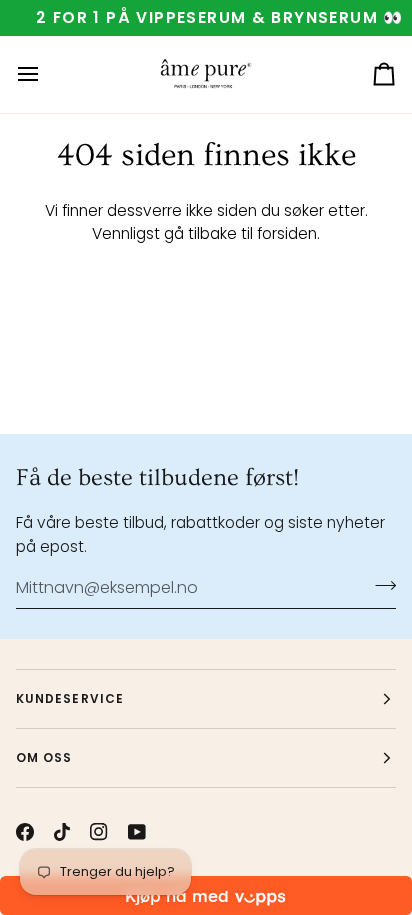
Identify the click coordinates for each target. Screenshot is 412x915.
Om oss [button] (44, 757)
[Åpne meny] (46, 74)
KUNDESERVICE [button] (70, 698)
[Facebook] (25, 832)
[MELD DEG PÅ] (379, 585)
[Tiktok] (62, 832)
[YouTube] (137, 832)
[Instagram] (99, 832)
